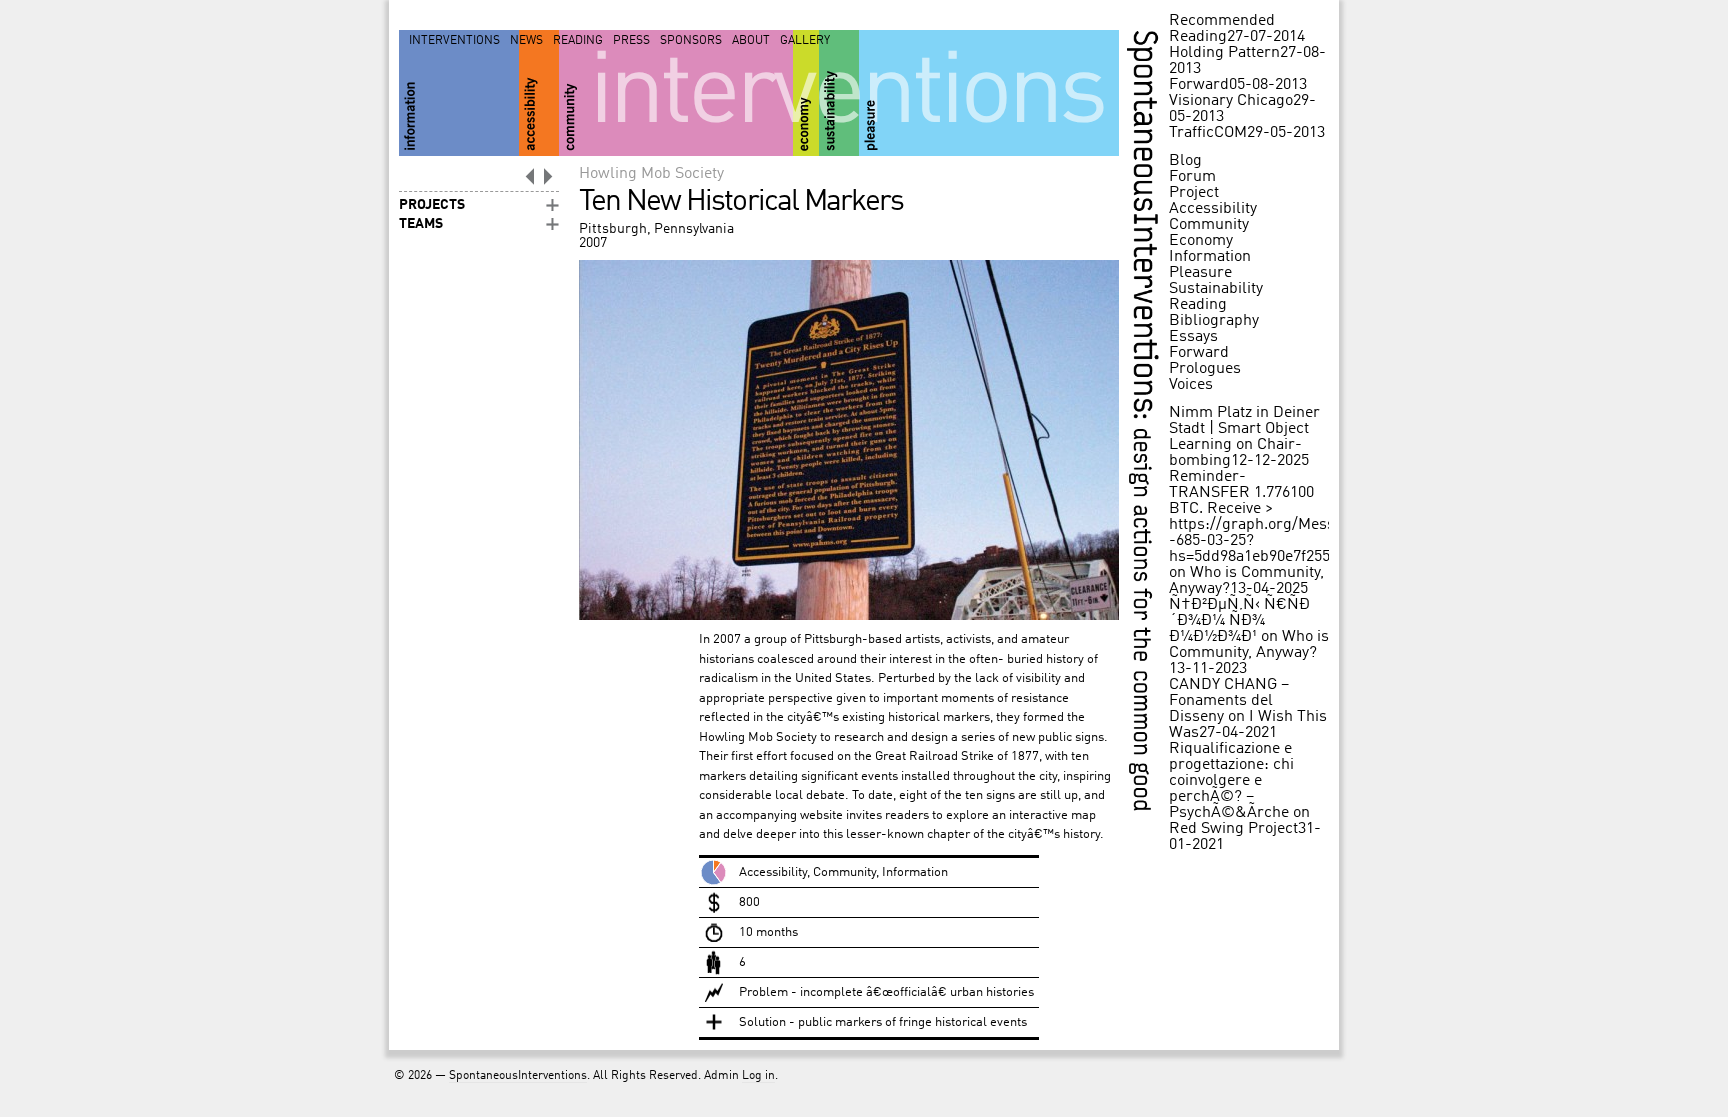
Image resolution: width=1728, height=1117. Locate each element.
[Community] (676, 93)
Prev (529, 176)
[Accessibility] (539, 93)
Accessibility (1213, 209)
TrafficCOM (1208, 133)
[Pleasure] (989, 93)
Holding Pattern (1224, 53)
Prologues (1205, 369)
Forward (1199, 85)
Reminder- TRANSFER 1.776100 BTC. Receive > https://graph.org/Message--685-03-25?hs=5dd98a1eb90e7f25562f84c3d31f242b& (1313, 517)
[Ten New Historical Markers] (849, 616)
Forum (1192, 177)
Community (1209, 225)
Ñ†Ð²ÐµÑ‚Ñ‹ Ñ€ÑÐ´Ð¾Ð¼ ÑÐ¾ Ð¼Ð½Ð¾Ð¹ (1239, 621)
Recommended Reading (1222, 29)
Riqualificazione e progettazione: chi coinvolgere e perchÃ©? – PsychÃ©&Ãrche (1231, 781)
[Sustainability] (839, 93)
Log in (758, 1076)
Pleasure (1200, 273)
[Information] (459, 93)
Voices (1191, 385)
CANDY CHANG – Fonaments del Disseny (1229, 701)
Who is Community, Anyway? (1249, 645)
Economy (1201, 241)
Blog (1185, 161)
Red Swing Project (1233, 829)
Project (1194, 193)
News (526, 41)
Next (549, 176)
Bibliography (1214, 321)
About (751, 41)
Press (631, 41)
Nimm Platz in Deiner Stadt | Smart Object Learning (1244, 429)
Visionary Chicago (1231, 101)
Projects (432, 205)
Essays (1193, 337)
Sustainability (1216, 289)
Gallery (805, 41)
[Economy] (806, 93)
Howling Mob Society (651, 174)
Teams (421, 224)
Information (1210, 257)
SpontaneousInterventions (518, 1076)
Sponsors (691, 41)
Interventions (454, 41)
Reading (578, 41)
